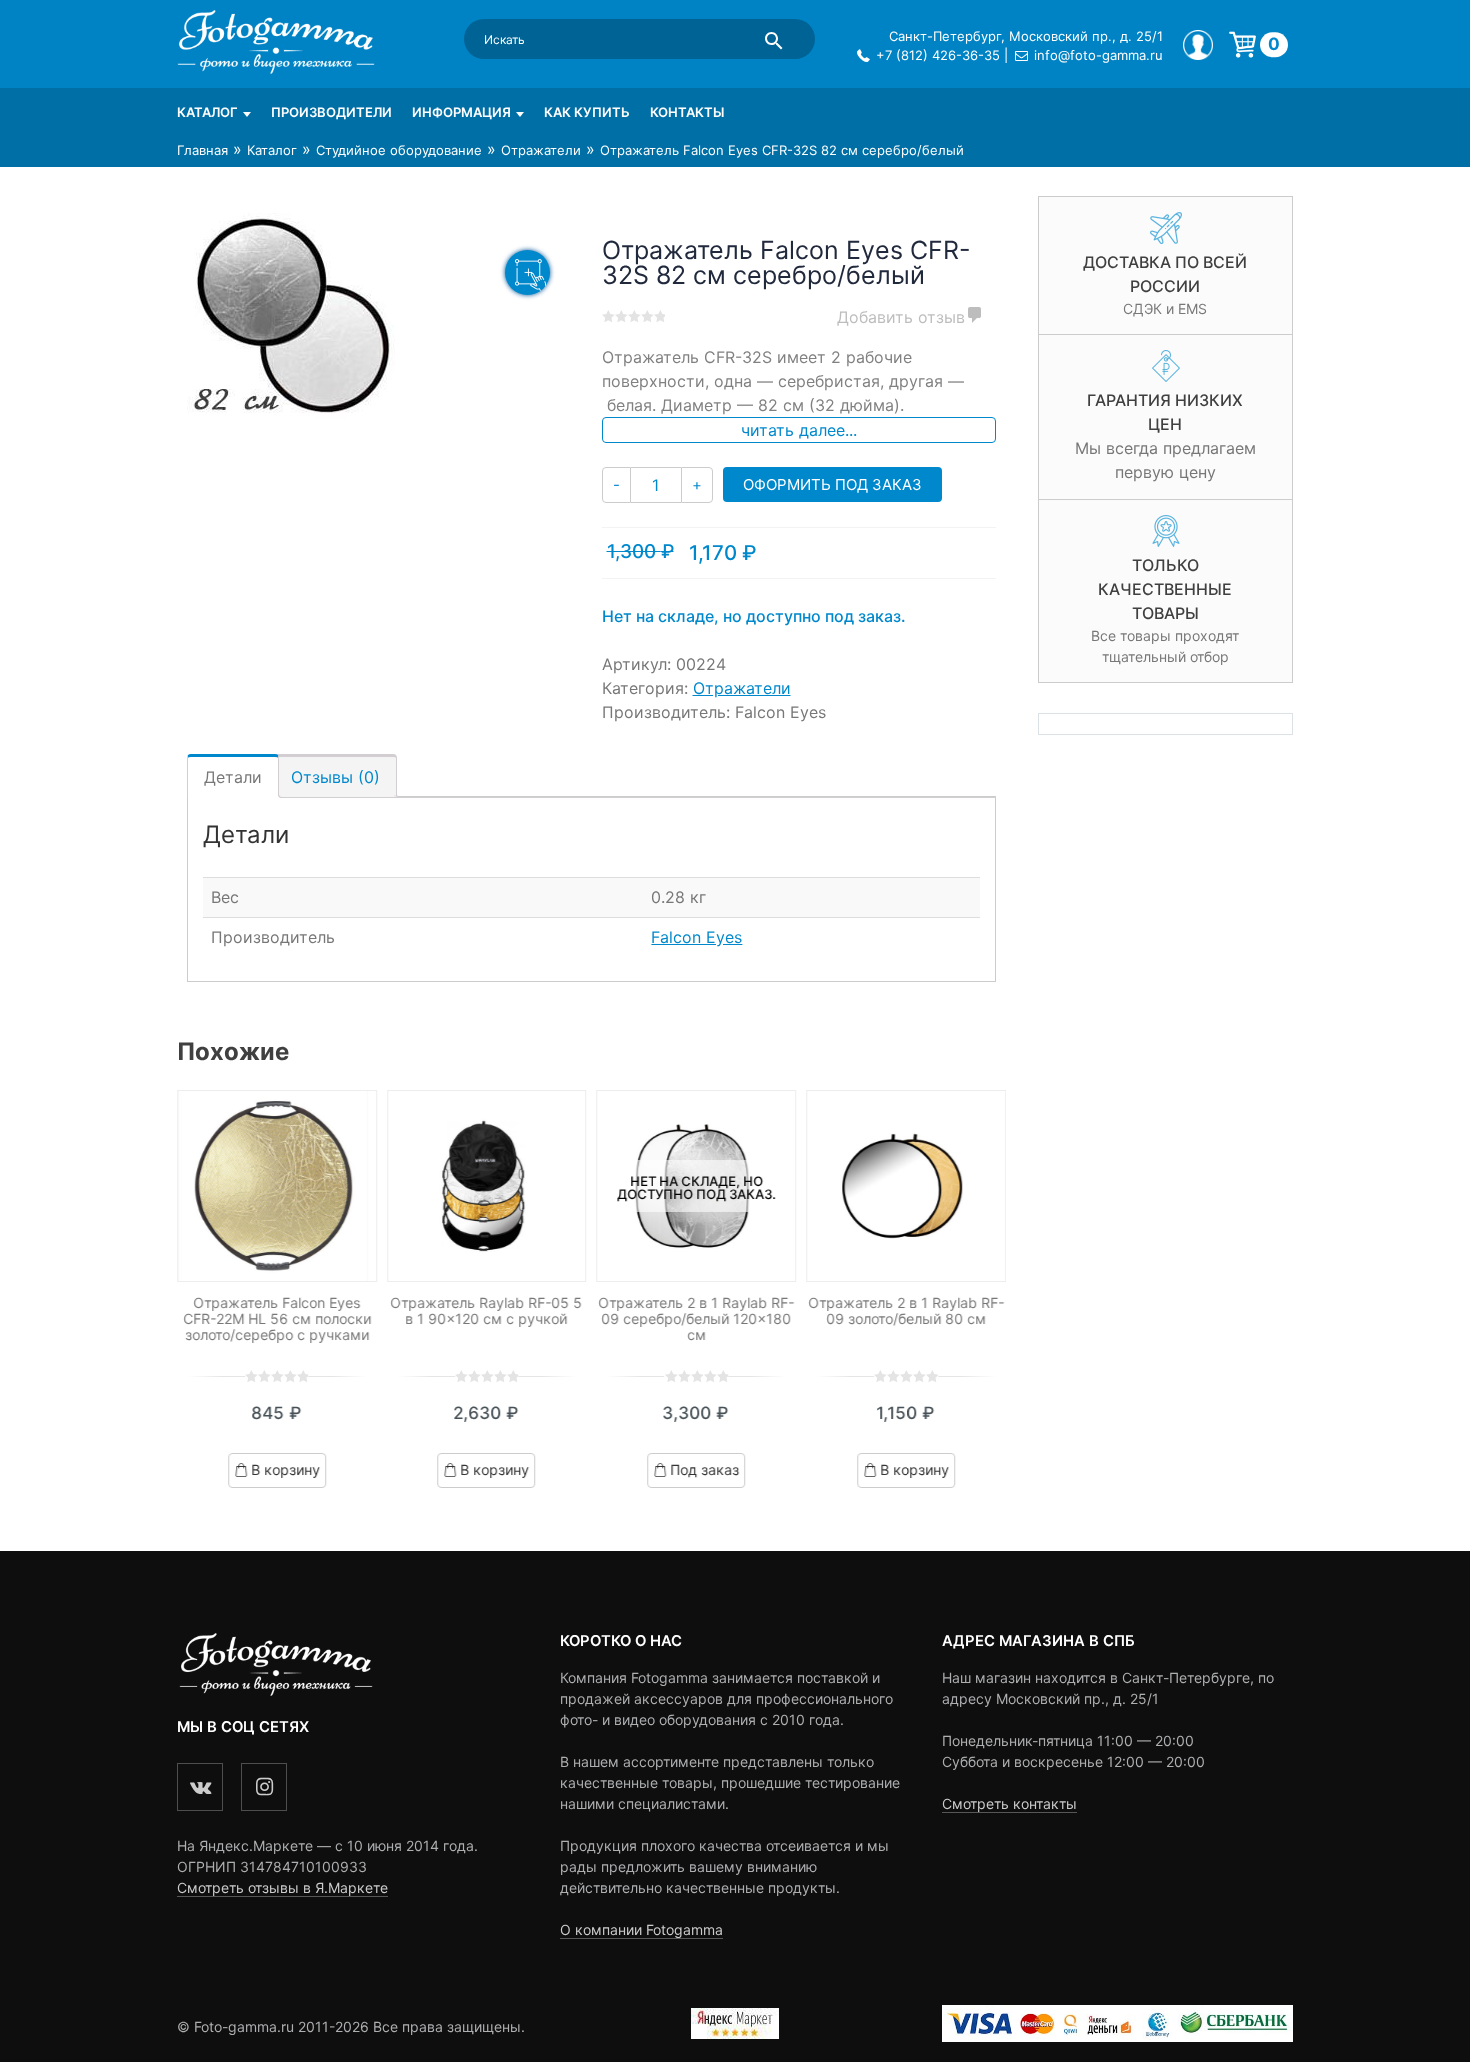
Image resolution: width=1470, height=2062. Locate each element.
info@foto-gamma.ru (1098, 55)
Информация (461, 112)
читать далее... (799, 430)
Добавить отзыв (901, 317)
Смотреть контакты (1009, 1803)
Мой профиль (1198, 45)
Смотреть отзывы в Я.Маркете (282, 1887)
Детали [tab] (233, 777)
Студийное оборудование (399, 150)
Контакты (687, 112)
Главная (202, 150)
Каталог (207, 112)
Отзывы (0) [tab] (335, 777)
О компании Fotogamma (641, 1929)
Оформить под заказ (832, 484)
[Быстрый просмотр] (277, 1187)
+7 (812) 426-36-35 (938, 55)
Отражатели (541, 150)
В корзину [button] (285, 1469)
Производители (331, 112)
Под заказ (704, 1469)
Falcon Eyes (696, 937)
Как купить (587, 112)
